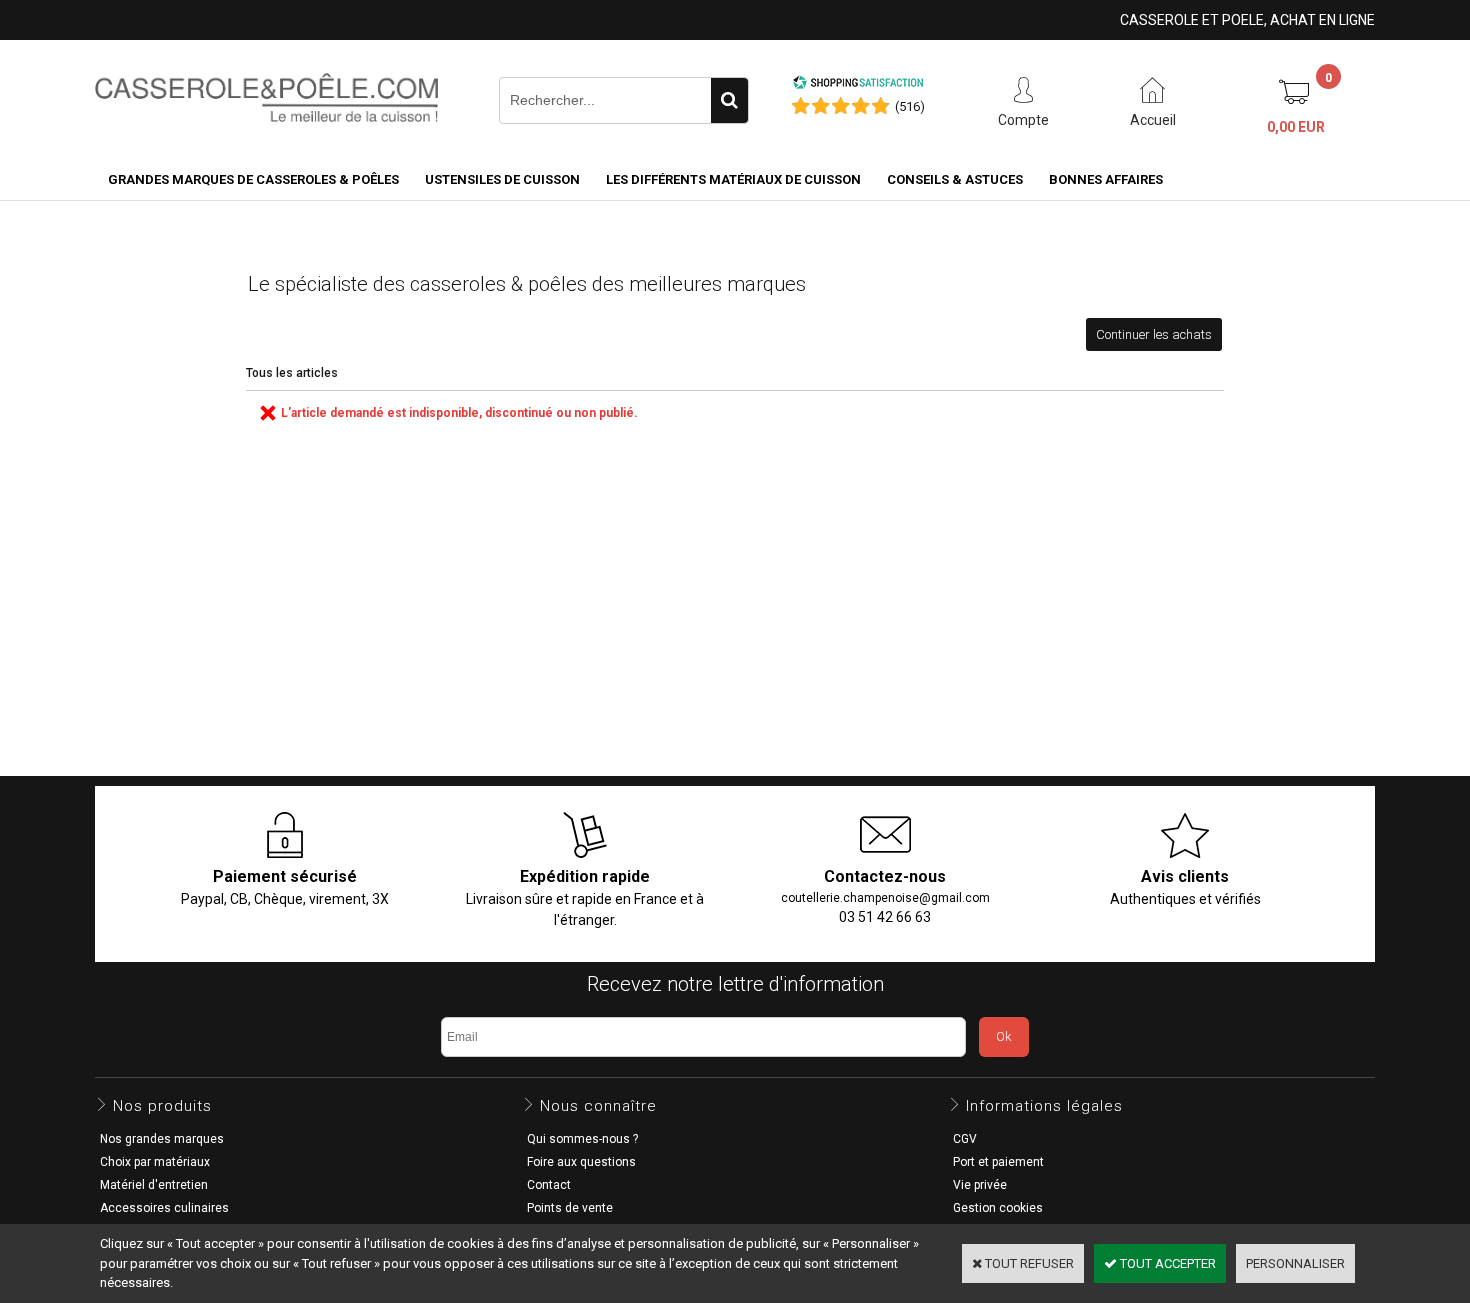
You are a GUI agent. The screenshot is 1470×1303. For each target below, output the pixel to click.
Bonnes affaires (1106, 179)
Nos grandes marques (162, 1139)
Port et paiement (998, 1162)
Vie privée (980, 1185)
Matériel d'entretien (154, 1185)
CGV (965, 1139)
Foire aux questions (581, 1162)
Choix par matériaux (155, 1162)
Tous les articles (292, 373)
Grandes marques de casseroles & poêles (253, 179)
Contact (549, 1185)
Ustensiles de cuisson (502, 179)
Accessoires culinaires (164, 1208)
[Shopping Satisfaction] (858, 85)
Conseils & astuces (955, 179)
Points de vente (570, 1208)
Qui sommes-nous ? (582, 1139)
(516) (910, 106)
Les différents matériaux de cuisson (733, 179)
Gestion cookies (998, 1208)
